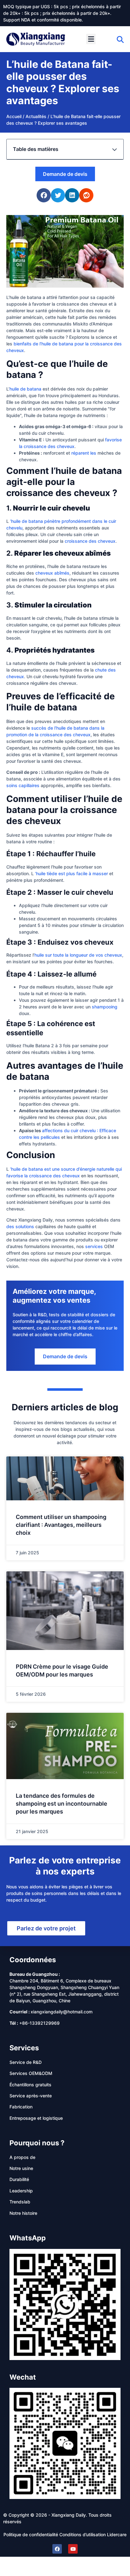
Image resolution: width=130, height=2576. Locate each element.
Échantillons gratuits (30, 2085)
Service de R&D (26, 2062)
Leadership (21, 2191)
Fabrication (21, 2107)
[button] (91, 39)
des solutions (20, 1226)
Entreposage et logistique (36, 2118)
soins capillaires (23, 785)
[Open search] (120, 39)
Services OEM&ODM (31, 2073)
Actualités (36, 116)
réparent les (84, 453)
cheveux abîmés (52, 573)
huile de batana (25, 389)
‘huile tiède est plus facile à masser (71, 873)
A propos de (22, 2157)
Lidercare (117, 2534)
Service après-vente (31, 2096)
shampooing (105, 1007)
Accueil (14, 116)
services (94, 1246)
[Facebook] (57, 2549)
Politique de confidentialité (31, 2534)
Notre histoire (23, 2213)
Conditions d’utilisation (83, 2534)
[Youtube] (73, 2549)
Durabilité (19, 2179)
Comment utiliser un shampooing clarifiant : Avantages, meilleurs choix (61, 1525)
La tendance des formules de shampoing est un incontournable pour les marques (62, 1804)
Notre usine (21, 2168)
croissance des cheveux (90, 541)
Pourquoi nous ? (37, 2143)
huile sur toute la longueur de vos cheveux (78, 955)
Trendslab (20, 2202)
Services (24, 2048)
